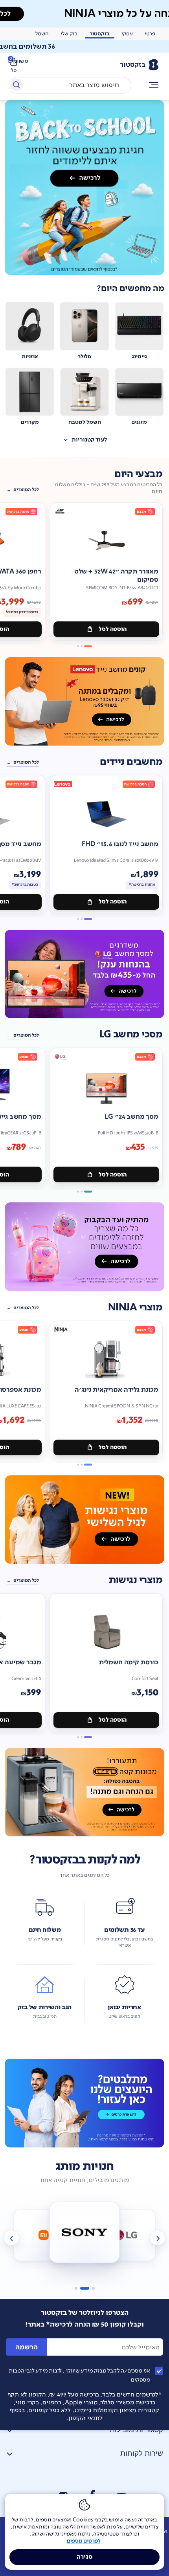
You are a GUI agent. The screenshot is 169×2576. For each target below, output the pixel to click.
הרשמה (27, 2347)
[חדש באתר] (84, 188)
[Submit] (16, 86)
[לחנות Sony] (85, 2232)
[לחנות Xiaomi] (44, 2235)
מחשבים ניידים (131, 762)
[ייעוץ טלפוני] (84, 2103)
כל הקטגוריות (154, 85)
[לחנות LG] (125, 2235)
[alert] (84, 46)
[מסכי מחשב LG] (84, 974)
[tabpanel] (84, 188)
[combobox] (70, 85)
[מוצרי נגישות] (84, 1520)
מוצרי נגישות (136, 1580)
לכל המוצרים (26, 490)
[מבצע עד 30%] (84, 701)
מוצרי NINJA (135, 1307)
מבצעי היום (138, 474)
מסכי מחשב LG (131, 1034)
